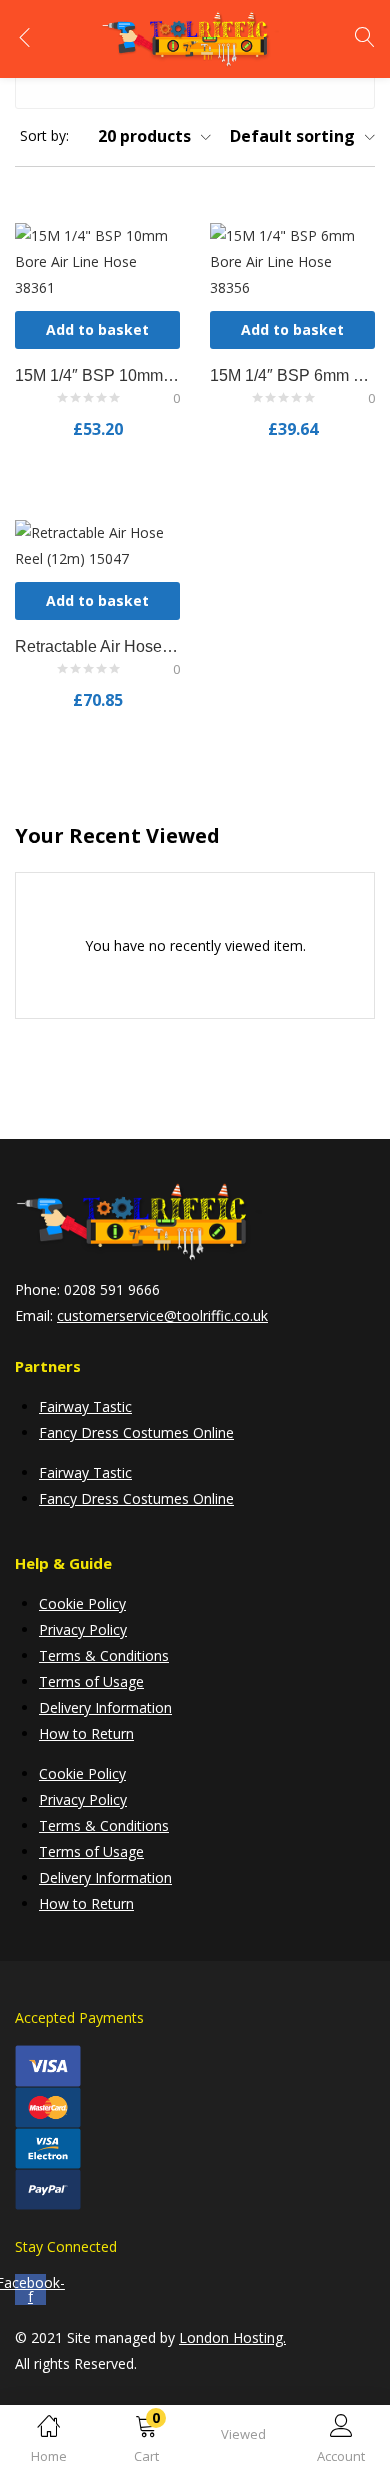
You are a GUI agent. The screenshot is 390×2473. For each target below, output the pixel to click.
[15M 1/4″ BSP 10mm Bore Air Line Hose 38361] (97, 260)
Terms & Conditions (104, 1655)
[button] (147, 2442)
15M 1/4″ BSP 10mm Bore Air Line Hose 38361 (97, 375)
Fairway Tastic (85, 1406)
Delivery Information (105, 1707)
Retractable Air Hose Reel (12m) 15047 (97, 646)
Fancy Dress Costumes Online (136, 1432)
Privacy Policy (83, 1629)
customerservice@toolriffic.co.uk (162, 1315)
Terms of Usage (91, 1681)
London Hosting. (232, 2337)
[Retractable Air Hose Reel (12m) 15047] (97, 544)
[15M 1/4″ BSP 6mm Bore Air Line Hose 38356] (292, 260)
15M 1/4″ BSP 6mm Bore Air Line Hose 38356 (292, 375)
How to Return (86, 1733)
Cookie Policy (82, 1603)
